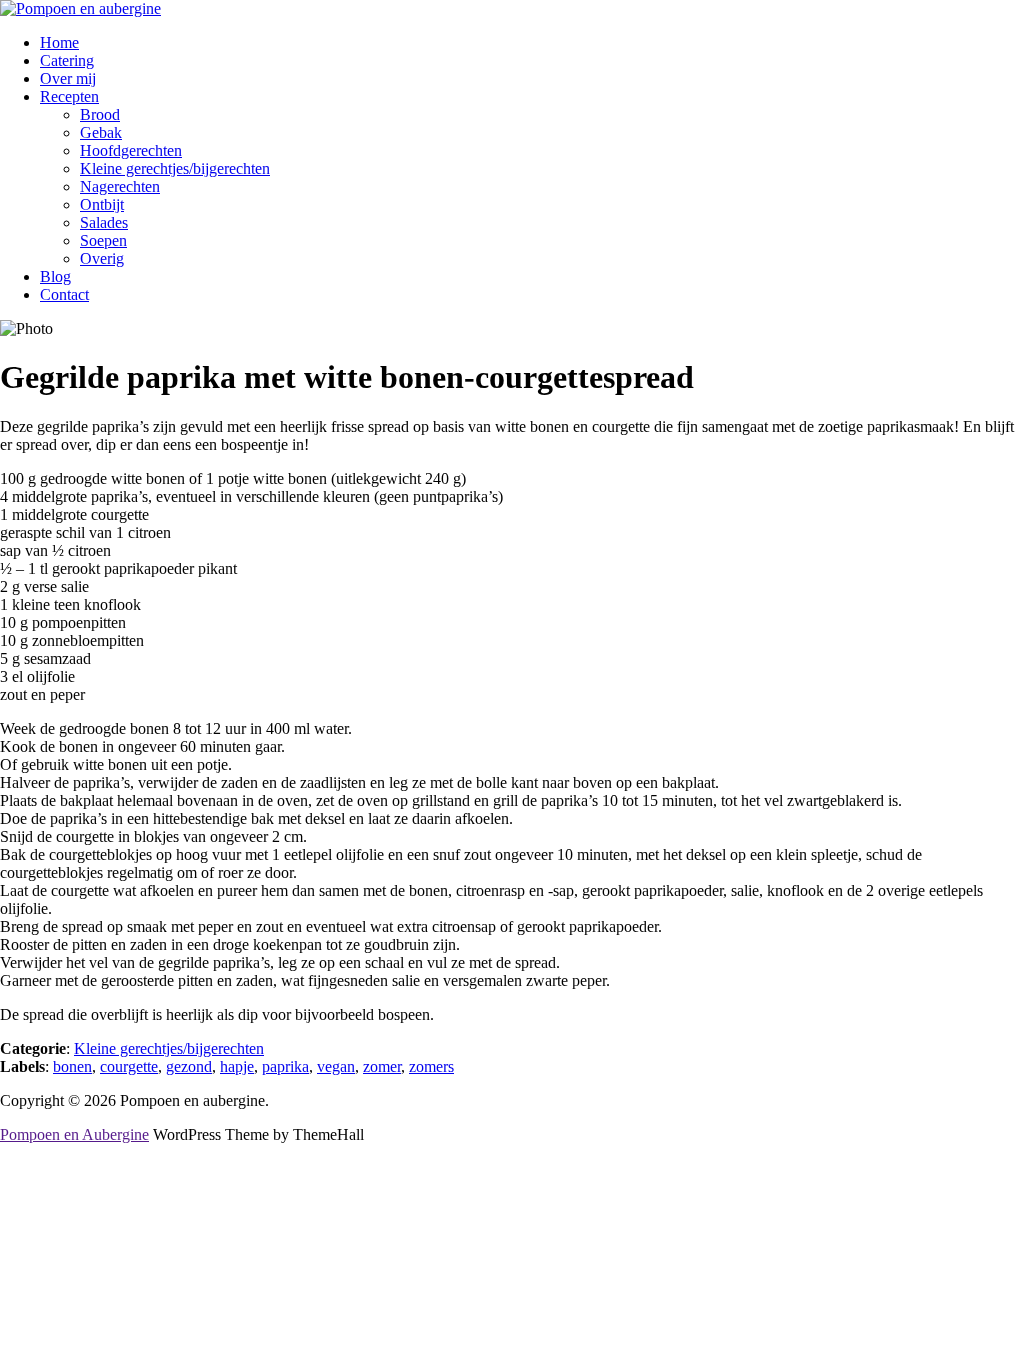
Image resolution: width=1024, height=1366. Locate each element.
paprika (285, 1066)
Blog (55, 276)
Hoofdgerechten (131, 150)
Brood (100, 114)
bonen (72, 1066)
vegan (336, 1066)
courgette (129, 1066)
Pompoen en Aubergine (74, 1134)
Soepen (103, 240)
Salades (104, 222)
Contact (64, 294)
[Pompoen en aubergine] (80, 8)
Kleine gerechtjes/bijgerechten (175, 168)
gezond (189, 1066)
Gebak (101, 132)
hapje (237, 1066)
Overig (102, 258)
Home (59, 42)
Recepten (69, 96)
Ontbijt (102, 204)
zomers (431, 1066)
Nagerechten (120, 186)
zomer (382, 1066)
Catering (67, 60)
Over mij (68, 78)
